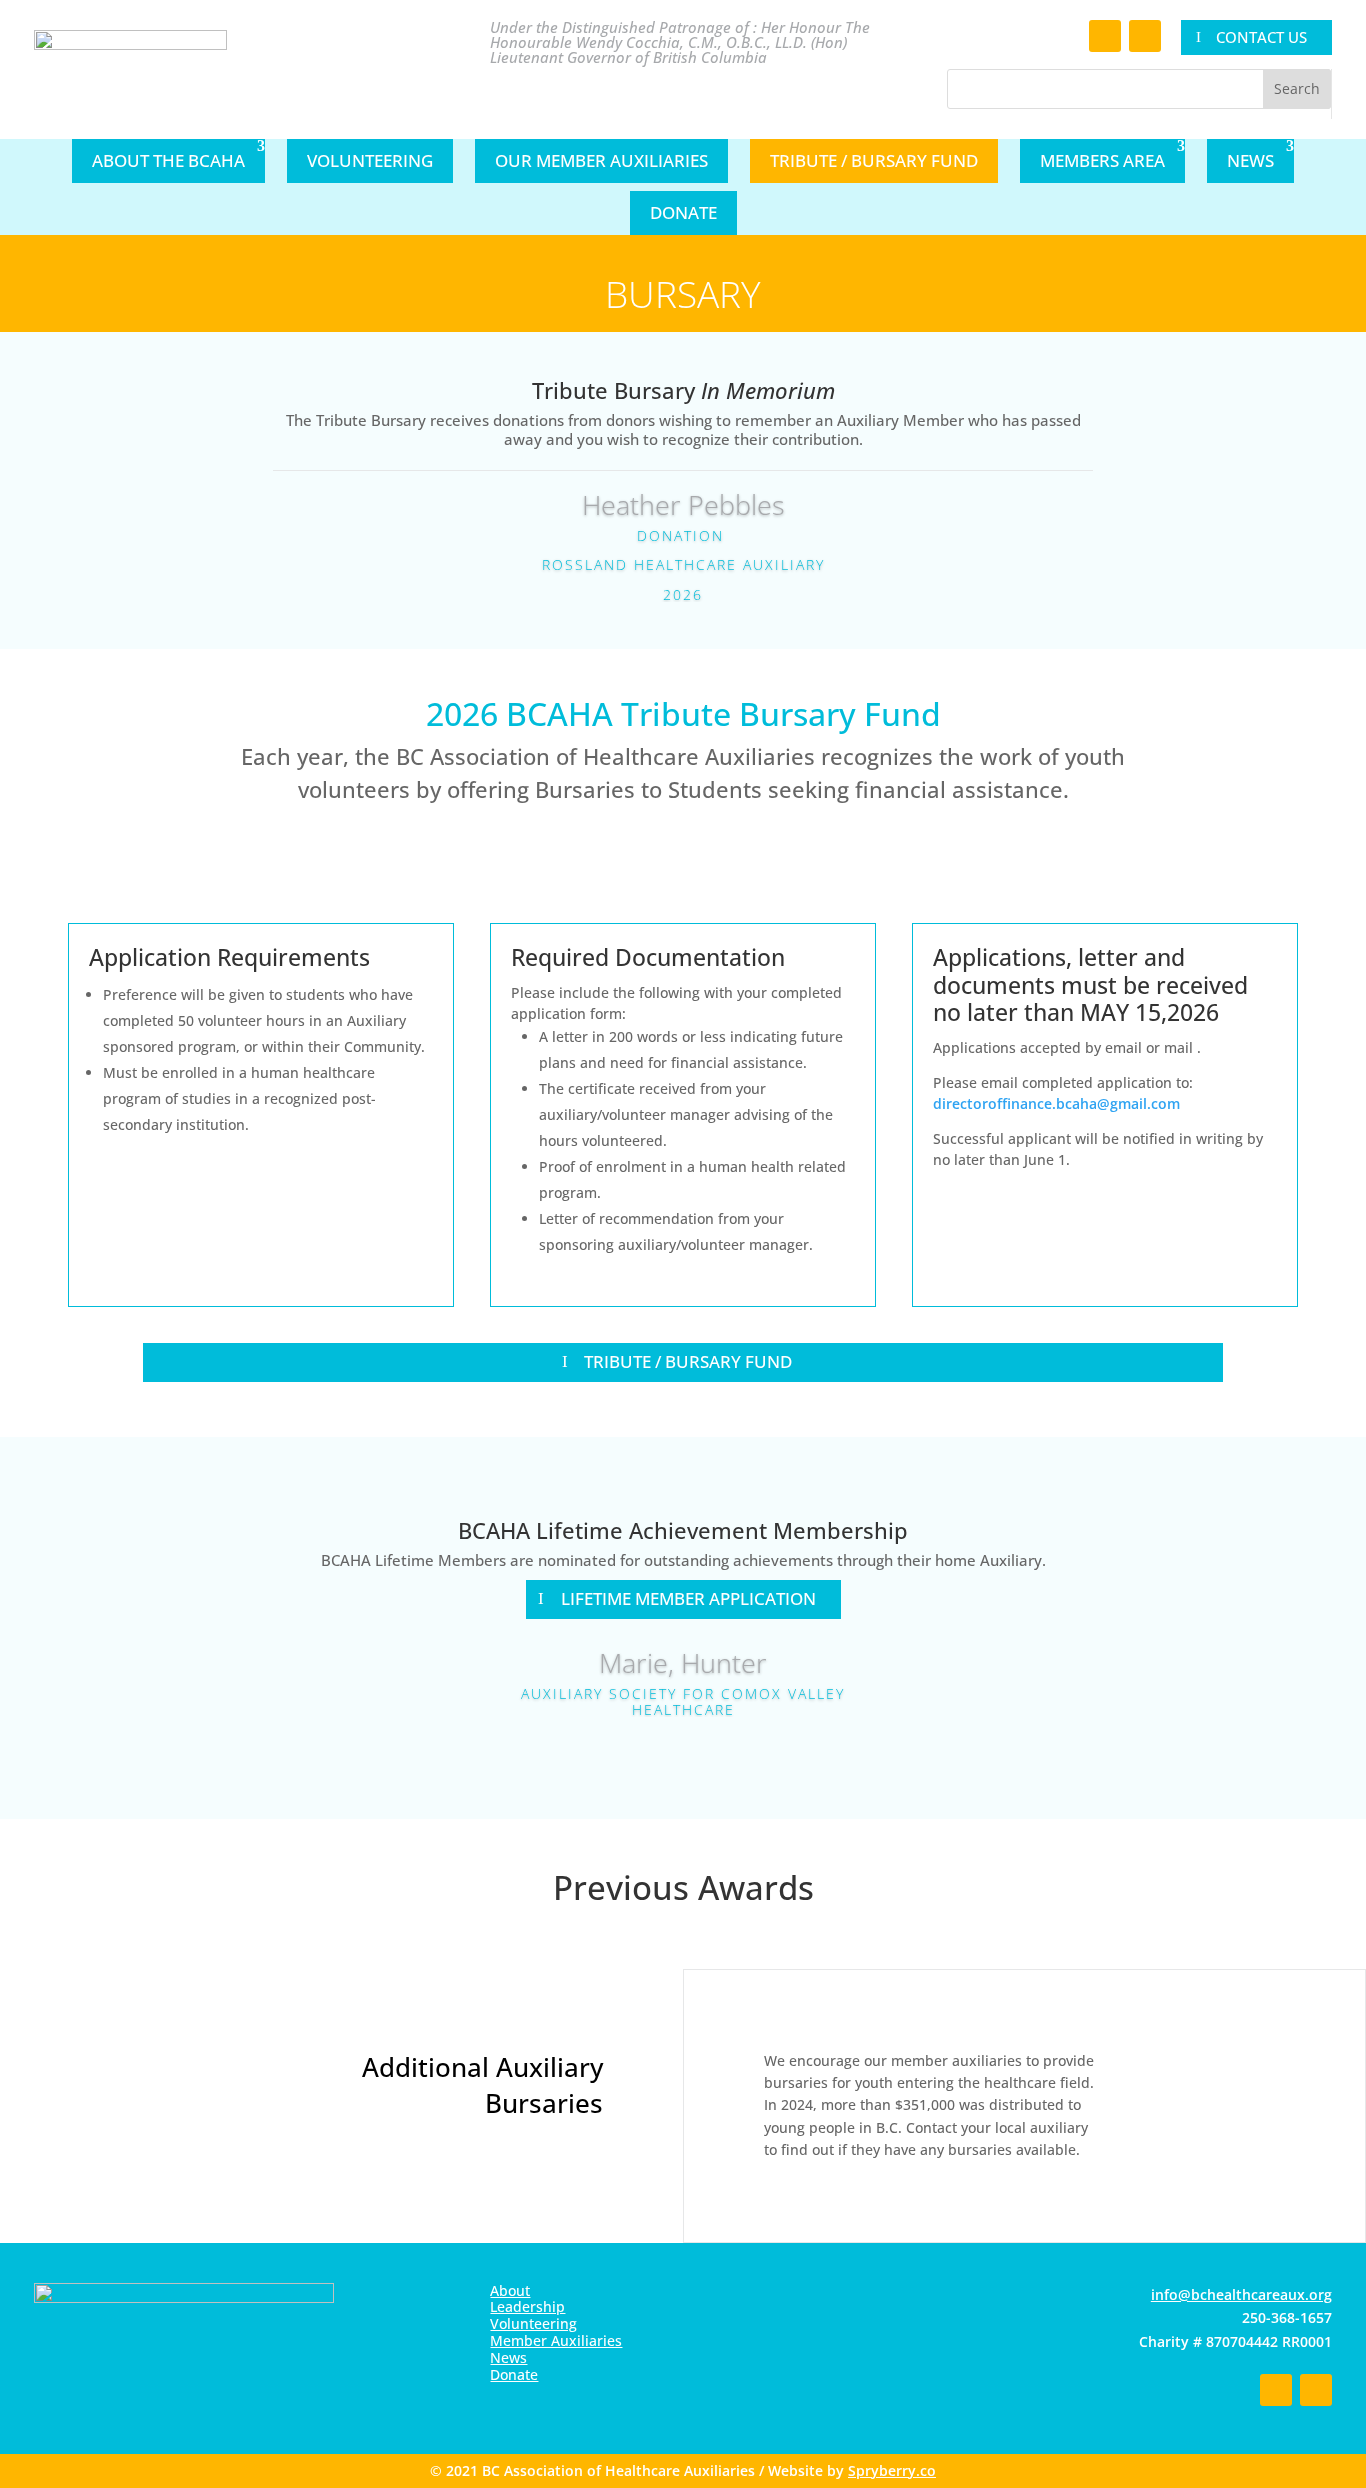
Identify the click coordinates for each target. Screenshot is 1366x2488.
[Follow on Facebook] (1105, 36)
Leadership (527, 2306)
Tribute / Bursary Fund (874, 160)
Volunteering (370, 160)
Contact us (1261, 37)
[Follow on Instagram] (1145, 36)
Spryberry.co (892, 2470)
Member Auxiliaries (556, 2340)
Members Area (1102, 160)
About (510, 2290)
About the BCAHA (168, 160)
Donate (683, 212)
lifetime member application (688, 1598)
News (1250, 160)
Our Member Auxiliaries (601, 160)
